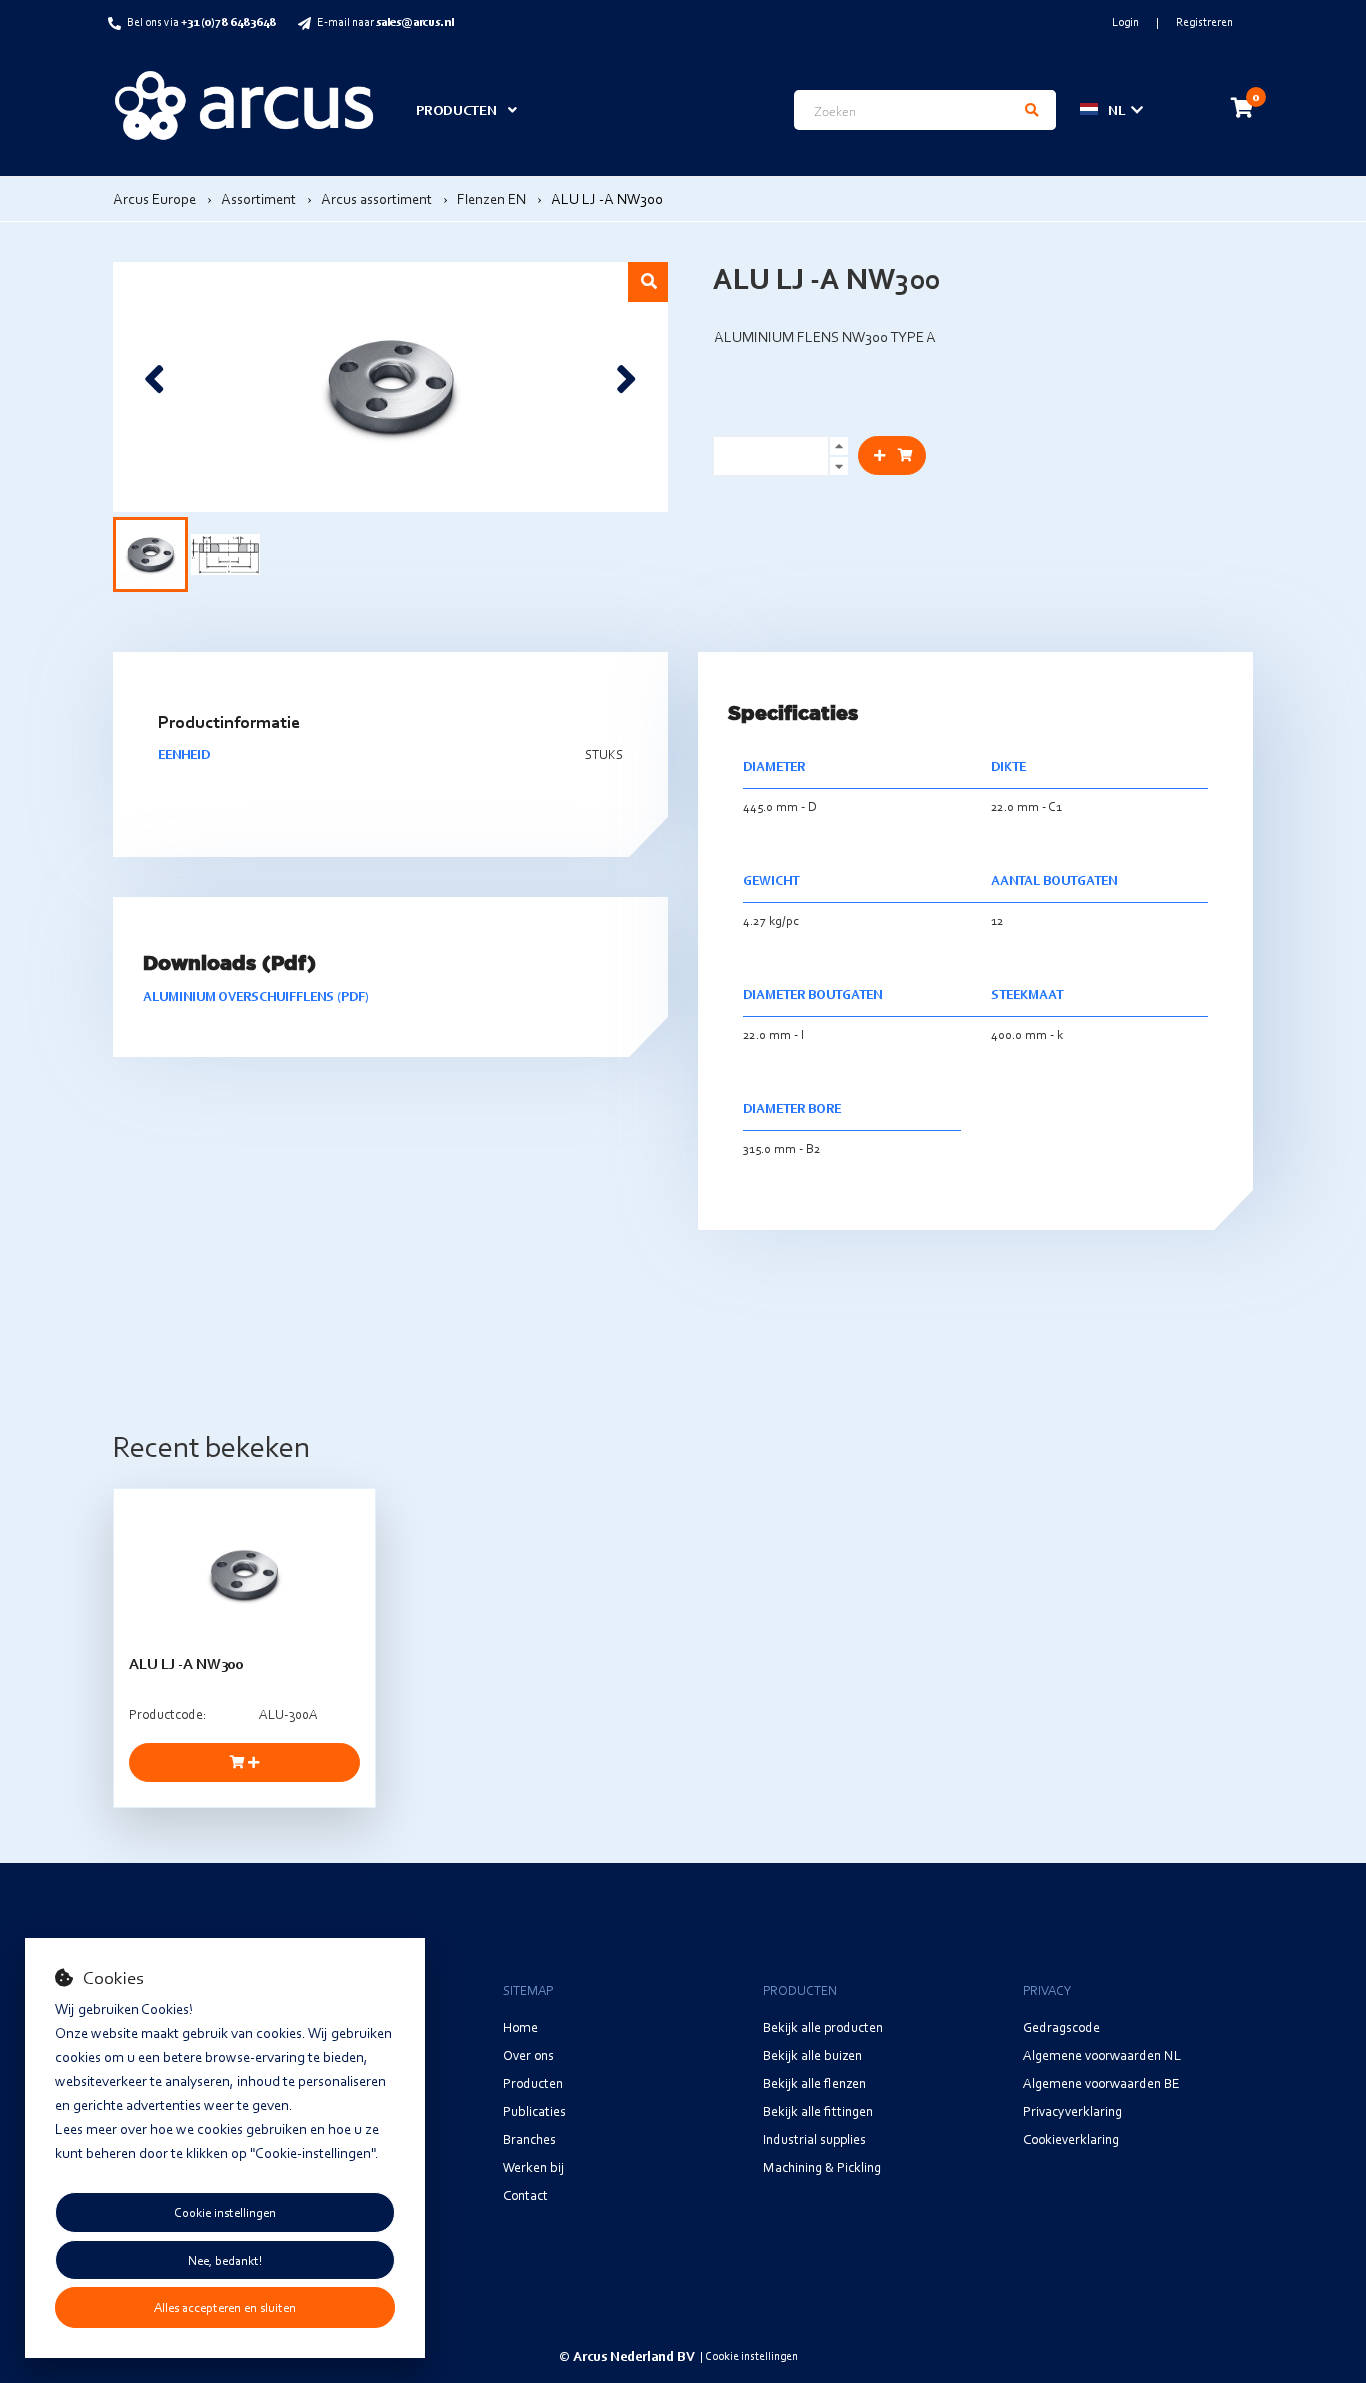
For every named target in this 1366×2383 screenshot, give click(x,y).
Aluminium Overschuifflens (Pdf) (256, 996)
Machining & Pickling (822, 2166)
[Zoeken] (1032, 110)
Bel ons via (201, 21)
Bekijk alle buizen (812, 2054)
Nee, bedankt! (225, 2260)
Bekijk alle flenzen (814, 2082)
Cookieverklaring (1071, 2138)
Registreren (1204, 21)
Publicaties (534, 2110)
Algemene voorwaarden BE (1101, 2082)
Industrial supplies (814, 2138)
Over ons (528, 2054)
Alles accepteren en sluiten (225, 2307)
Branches (529, 2138)
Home (520, 2026)
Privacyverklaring (1072, 2110)
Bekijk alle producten (823, 2026)
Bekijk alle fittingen (818, 2110)
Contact (525, 2194)
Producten (533, 2082)
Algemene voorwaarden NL (1102, 2054)
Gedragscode (1061, 2026)
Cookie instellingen (225, 2212)
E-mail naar (385, 21)
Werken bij (533, 2166)
